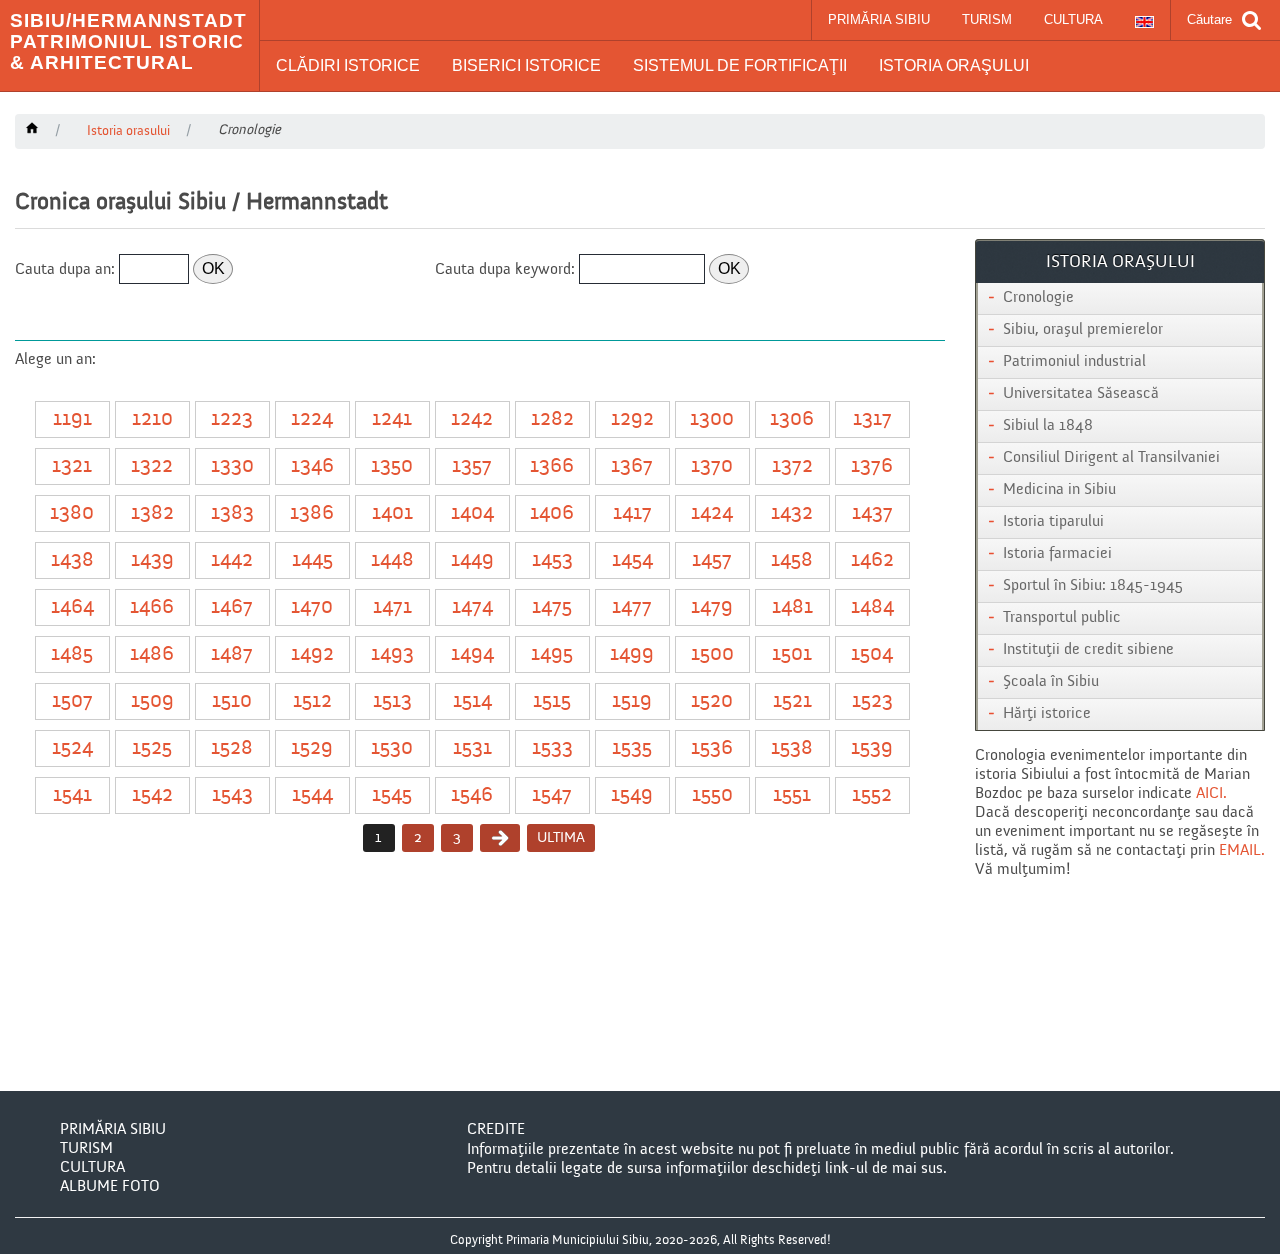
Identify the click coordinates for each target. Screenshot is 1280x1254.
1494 (472, 654)
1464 (72, 607)
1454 (632, 560)
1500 (712, 654)
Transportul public (1062, 618)
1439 (152, 560)
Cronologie (1038, 298)
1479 (712, 607)
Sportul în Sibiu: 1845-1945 (1093, 586)
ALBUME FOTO (110, 1187)
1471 (392, 607)
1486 (152, 654)
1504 (872, 654)
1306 (792, 419)
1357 (472, 466)
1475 (552, 607)
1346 (312, 466)
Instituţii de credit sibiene (1088, 650)
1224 (312, 419)
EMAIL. (1242, 851)
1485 (72, 654)
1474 (472, 607)
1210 (152, 419)
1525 (152, 748)
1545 (392, 795)
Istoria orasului (128, 131)
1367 (632, 466)
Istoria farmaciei (1057, 554)
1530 (392, 748)
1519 (632, 701)
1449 (472, 560)
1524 (72, 748)
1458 (792, 560)
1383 (232, 513)
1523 (872, 701)
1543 (232, 795)
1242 (472, 419)
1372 (792, 466)
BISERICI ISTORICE (526, 65)
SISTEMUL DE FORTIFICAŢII (740, 65)
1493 (392, 654)
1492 (312, 654)
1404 (472, 513)
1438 (72, 560)
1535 (632, 748)
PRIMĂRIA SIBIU (879, 19)
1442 (232, 560)
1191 (72, 419)
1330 (232, 466)
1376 (872, 466)
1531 (472, 748)
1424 (712, 513)
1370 (712, 466)
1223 (232, 419)
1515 (552, 701)
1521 (792, 701)
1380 (72, 513)
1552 (872, 795)
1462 (872, 560)
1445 (312, 560)
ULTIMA (561, 837)
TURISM (987, 19)
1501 (792, 654)
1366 (552, 466)
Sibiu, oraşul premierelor (1083, 330)
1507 (72, 701)
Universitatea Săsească (1081, 394)
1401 (392, 513)
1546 (472, 795)
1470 (312, 607)
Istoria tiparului (1053, 522)
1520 (712, 701)
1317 (872, 419)
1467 (232, 607)
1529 (312, 748)
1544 (312, 795)
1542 (152, 795)
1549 (632, 795)
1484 (872, 607)
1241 (392, 419)
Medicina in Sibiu (1059, 490)
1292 (632, 419)
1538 (792, 748)
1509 (152, 701)
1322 (152, 466)
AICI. (1211, 794)
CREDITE (496, 1130)
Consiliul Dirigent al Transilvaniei (1111, 458)
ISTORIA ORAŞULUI (954, 65)
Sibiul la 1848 (1048, 426)
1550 (712, 795)
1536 (712, 748)
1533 (552, 748)
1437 (872, 513)
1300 (712, 419)
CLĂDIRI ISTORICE (348, 65)
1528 (232, 748)
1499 (632, 654)
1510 (232, 701)
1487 (232, 654)
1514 (472, 701)
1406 (552, 513)
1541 (72, 795)
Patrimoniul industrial (1074, 362)
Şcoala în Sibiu (1051, 682)
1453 (552, 560)
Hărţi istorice (1047, 714)
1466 (152, 607)
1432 (792, 513)
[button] (348, 66)
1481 (792, 607)
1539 (872, 748)
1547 (552, 795)
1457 (712, 560)
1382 (152, 513)
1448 (392, 560)
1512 (312, 701)
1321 (72, 466)
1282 (552, 419)
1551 (792, 795)
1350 (392, 466)
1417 (632, 513)
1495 (552, 654)
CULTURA (1073, 19)
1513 (392, 701)
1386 (312, 513)
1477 (632, 607)
